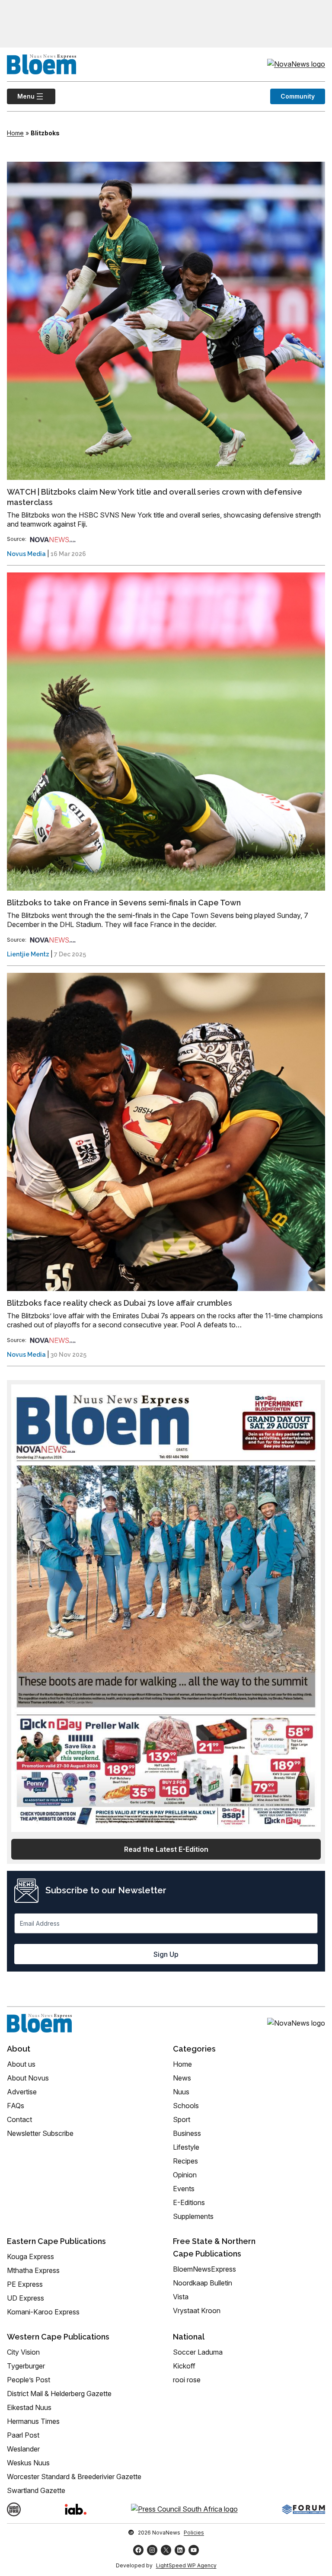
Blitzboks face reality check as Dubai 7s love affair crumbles (120, 1303)
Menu (21, 96)
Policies (194, 2533)
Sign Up (166, 1954)
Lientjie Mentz (28, 954)
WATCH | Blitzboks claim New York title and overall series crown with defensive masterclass (155, 497)
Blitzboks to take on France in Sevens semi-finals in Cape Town (124, 903)
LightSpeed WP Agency (186, 2565)
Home (15, 133)
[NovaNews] (53, 539)
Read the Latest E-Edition (166, 1849)
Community (298, 96)
